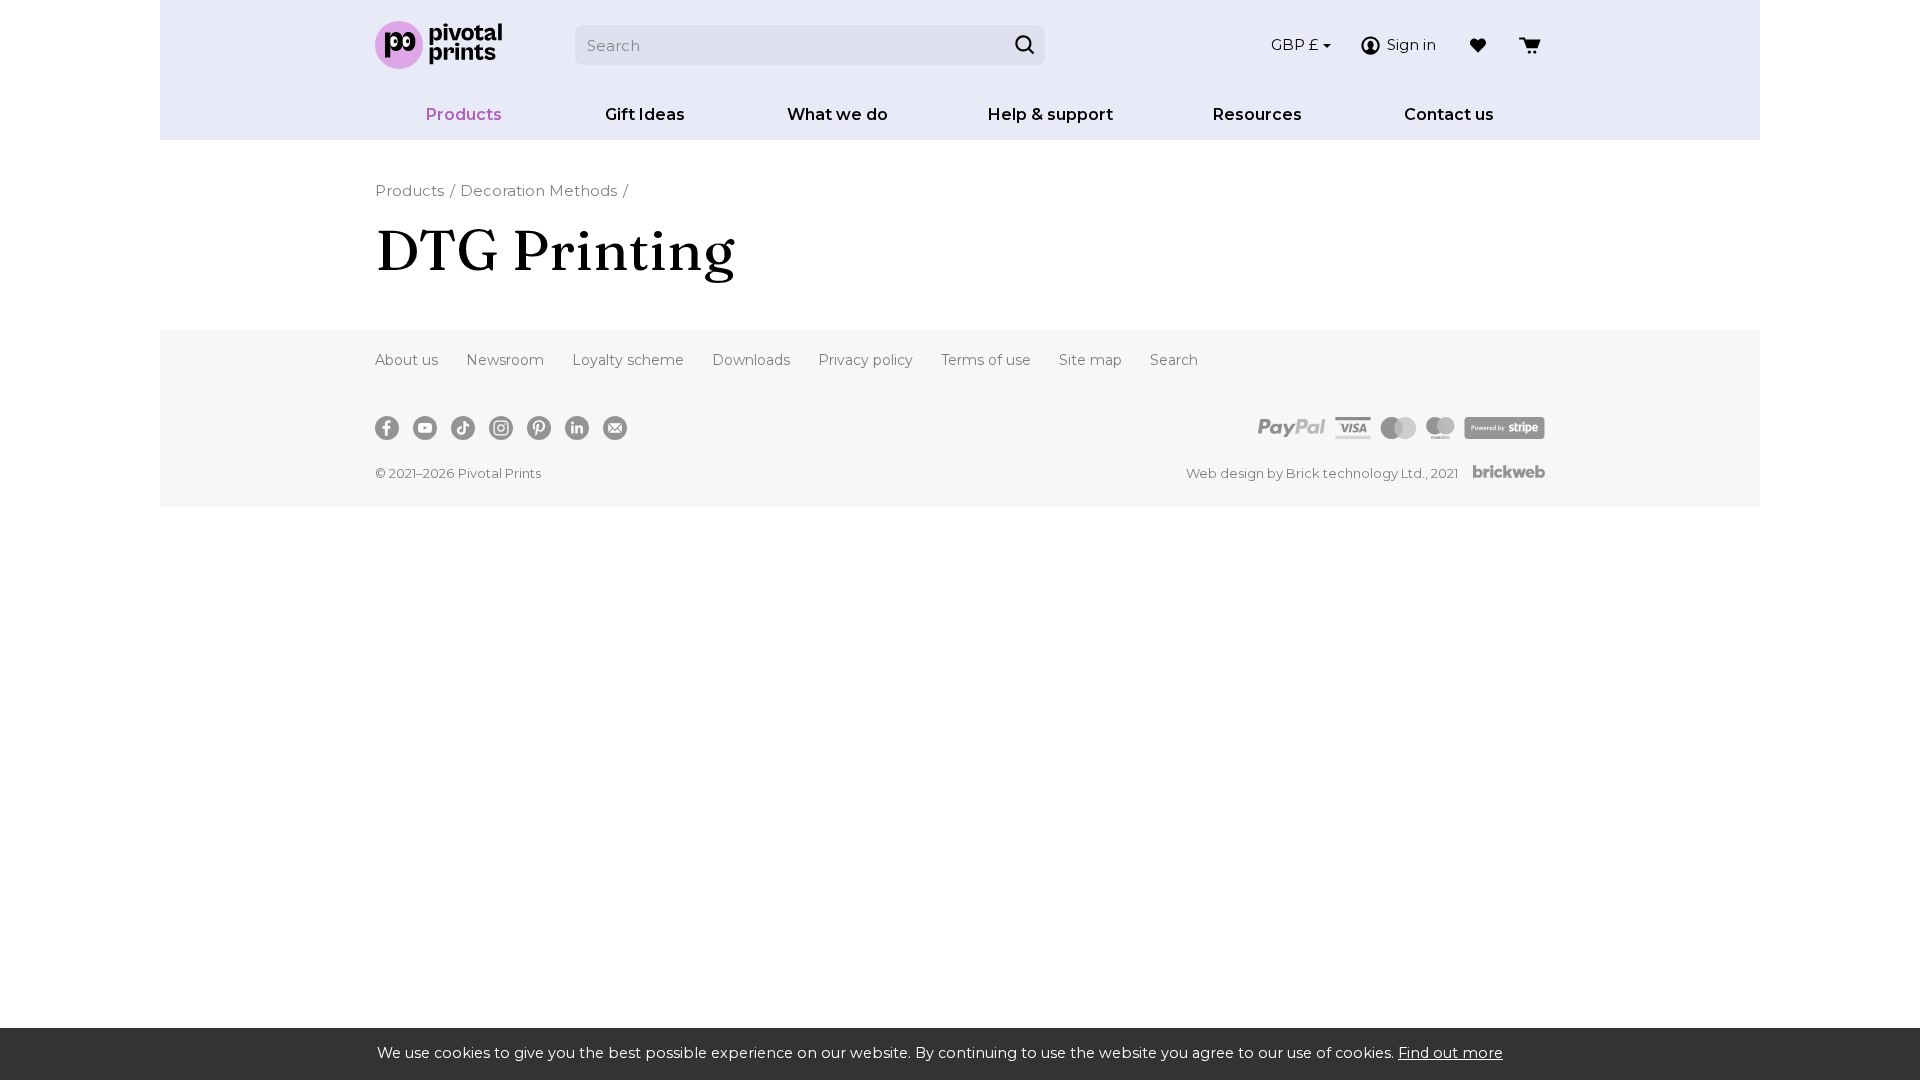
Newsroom (505, 360)
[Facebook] (387, 428)
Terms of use (986, 360)
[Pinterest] (539, 428)
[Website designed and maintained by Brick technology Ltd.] (1509, 473)
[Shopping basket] (1531, 45)
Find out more (1450, 1053)
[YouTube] (425, 428)
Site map (1090, 360)
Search (1174, 360)
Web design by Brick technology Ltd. (1305, 473)
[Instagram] (501, 428)
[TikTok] (463, 428)
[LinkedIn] (577, 428)
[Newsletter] (615, 428)
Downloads (751, 360)
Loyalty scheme (628, 360)
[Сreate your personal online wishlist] (1478, 45)
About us (406, 360)
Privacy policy (865, 360)
